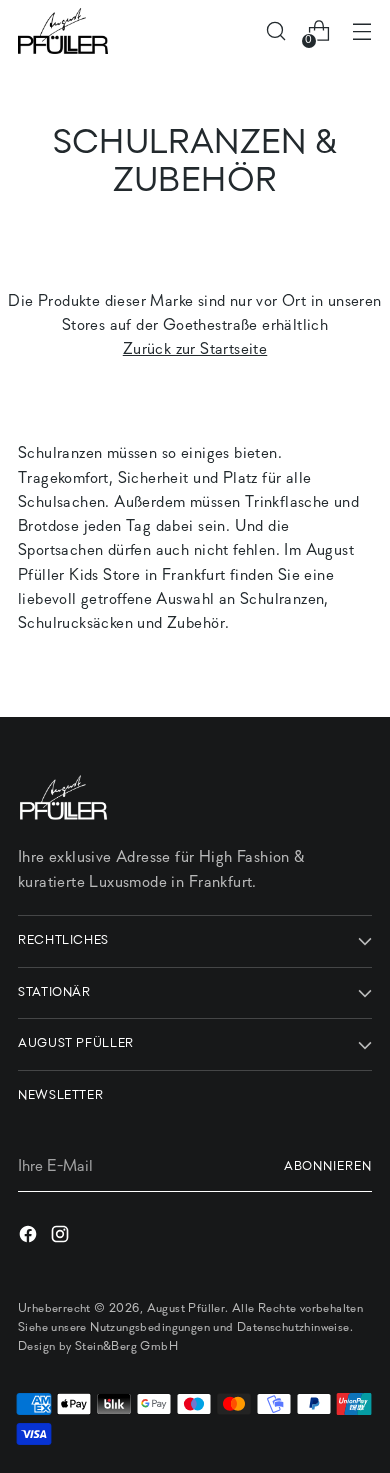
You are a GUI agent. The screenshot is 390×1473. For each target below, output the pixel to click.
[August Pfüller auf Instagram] (62, 1238)
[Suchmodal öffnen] (275, 31)
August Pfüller (186, 1309)
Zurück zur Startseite (195, 350)
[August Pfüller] (63, 31)
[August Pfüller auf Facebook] (30, 1238)
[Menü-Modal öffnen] (361, 31)
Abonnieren (328, 1167)
